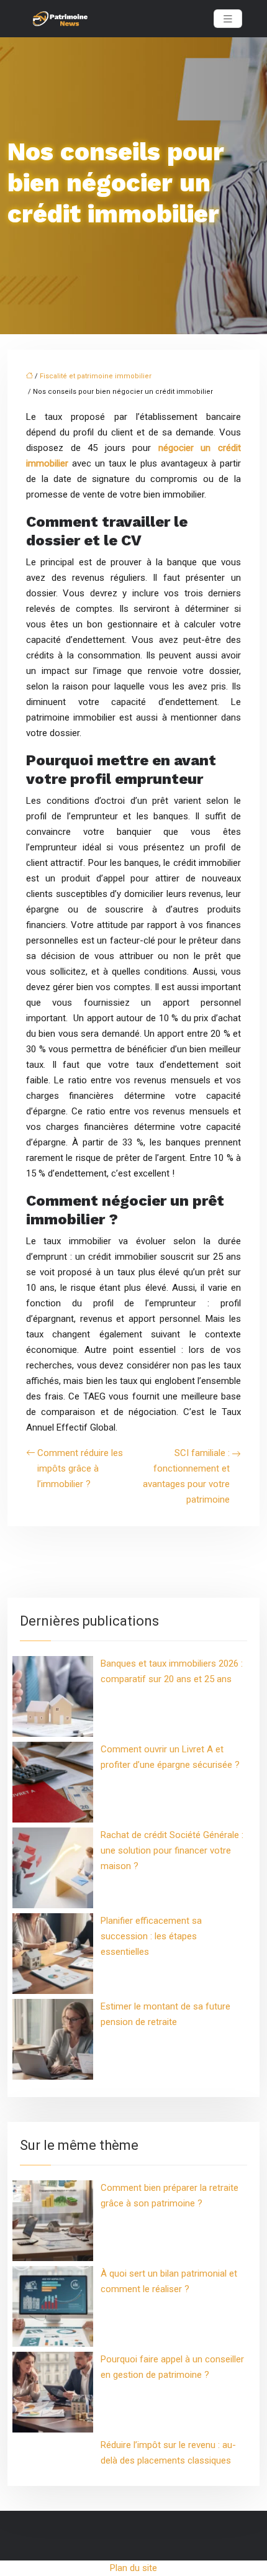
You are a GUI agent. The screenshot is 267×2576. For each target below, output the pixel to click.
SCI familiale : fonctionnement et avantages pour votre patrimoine (186, 1476)
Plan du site (133, 2568)
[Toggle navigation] (228, 19)
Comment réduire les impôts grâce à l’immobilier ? (80, 1468)
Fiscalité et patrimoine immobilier (96, 376)
